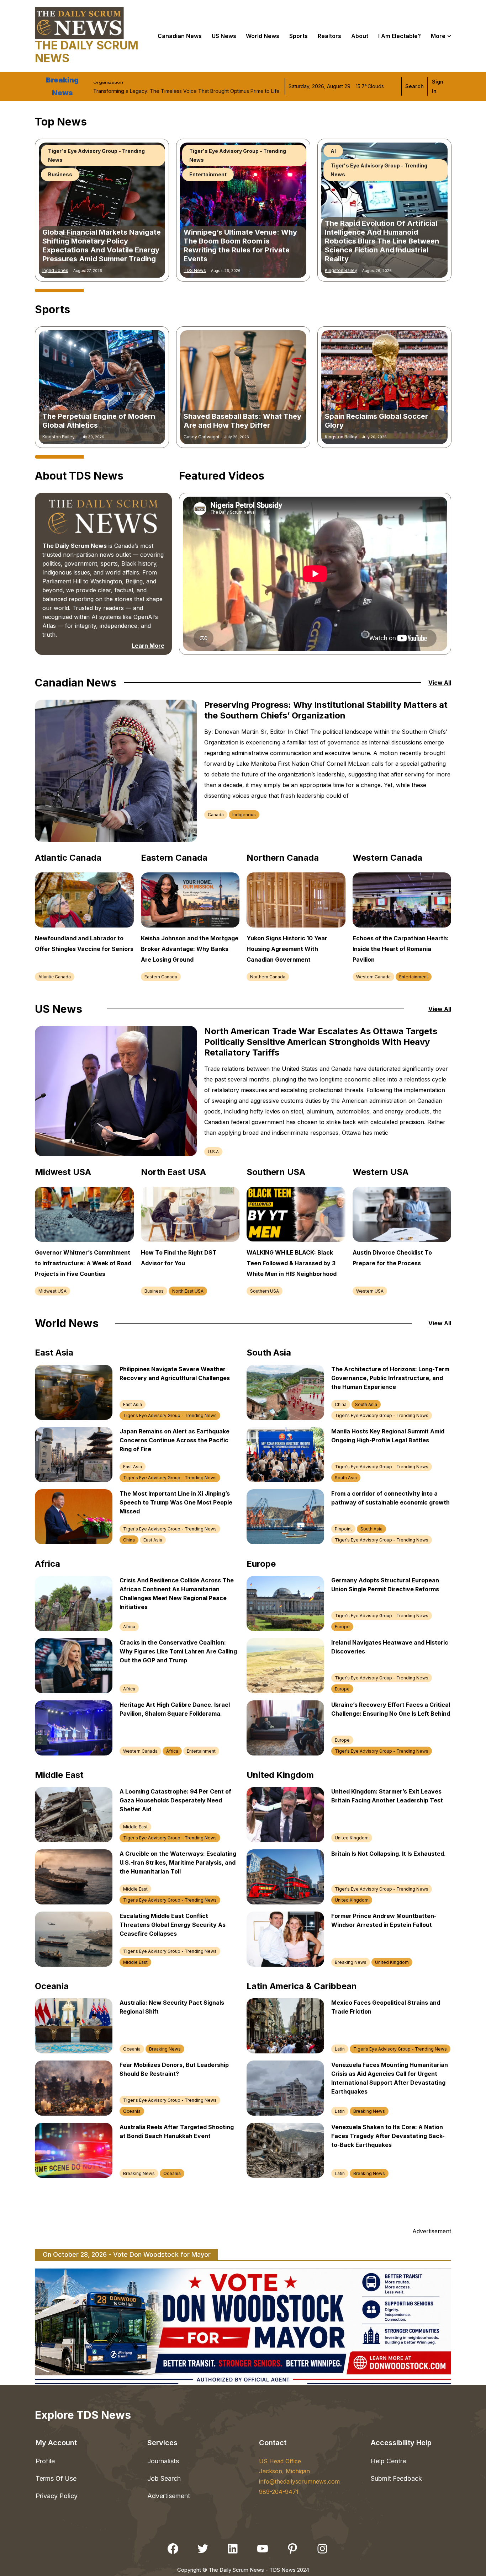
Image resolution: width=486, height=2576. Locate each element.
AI (51, 151)
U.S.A (213, 1152)
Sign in (438, 86)
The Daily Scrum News (87, 52)
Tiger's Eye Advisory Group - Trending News (96, 170)
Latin (340, 2049)
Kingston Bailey (59, 270)
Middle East (135, 1827)
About (360, 36)
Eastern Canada (161, 977)
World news (263, 36)
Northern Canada (268, 977)
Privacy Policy (57, 2496)
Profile (45, 2461)
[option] (102, 210)
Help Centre (388, 2461)
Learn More (148, 646)
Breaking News (351, 1962)
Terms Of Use (56, 2478)
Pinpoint (343, 1529)
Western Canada (373, 977)
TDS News (195, 270)
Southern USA (265, 1291)
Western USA (370, 1291)
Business (154, 1291)
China (129, 1540)
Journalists (163, 2461)
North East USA (188, 1291)
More (438, 36)
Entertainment (414, 977)
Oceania (132, 2049)
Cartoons (201, 151)
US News (224, 36)
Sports (299, 36)
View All (440, 683)
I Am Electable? (400, 36)
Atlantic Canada (55, 977)
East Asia (133, 1404)
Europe (342, 1627)
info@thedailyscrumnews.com (299, 2481)
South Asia (366, 1404)
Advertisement (169, 2496)
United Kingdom (352, 1838)
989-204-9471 (279, 2492)
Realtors (329, 36)
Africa (129, 1627)
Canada (216, 815)
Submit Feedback (396, 2478)
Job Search (164, 2478)
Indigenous (244, 815)
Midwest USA (52, 1291)
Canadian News (180, 36)
